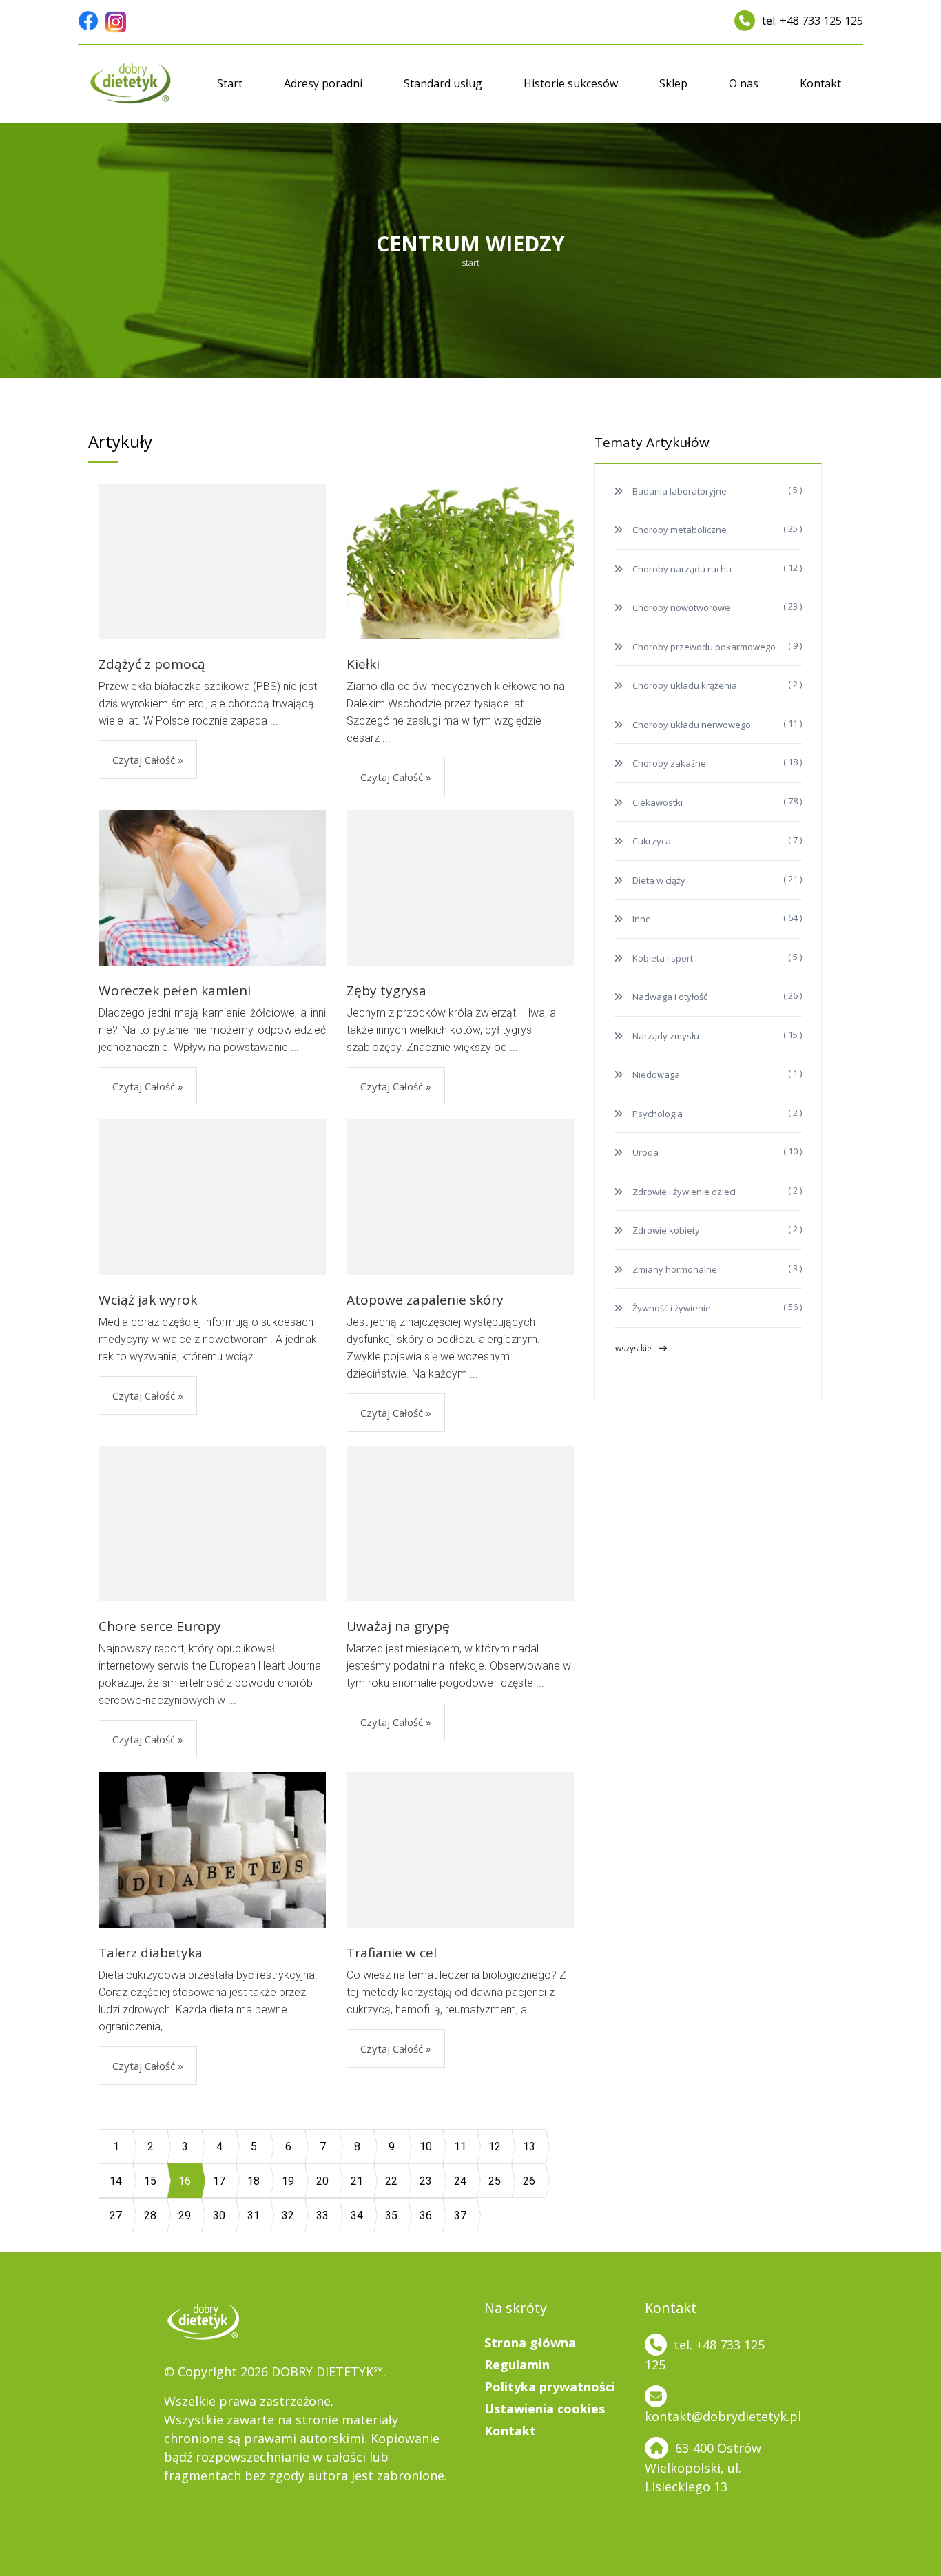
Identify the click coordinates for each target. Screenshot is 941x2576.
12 (495, 2147)
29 (185, 2215)
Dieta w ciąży (658, 880)
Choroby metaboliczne (679, 530)
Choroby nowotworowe (680, 607)
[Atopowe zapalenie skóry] (460, 1197)
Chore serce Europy (160, 1626)
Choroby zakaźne (668, 763)
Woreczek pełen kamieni (175, 990)
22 (391, 2181)
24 (460, 2181)
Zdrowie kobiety (665, 1230)
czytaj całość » (148, 760)
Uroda (644, 1152)
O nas (744, 83)
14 (116, 2181)
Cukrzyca (651, 841)
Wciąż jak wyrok (148, 1300)
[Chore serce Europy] (212, 1524)
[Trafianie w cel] (460, 1850)
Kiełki (363, 664)
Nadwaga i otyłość (669, 997)
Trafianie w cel (392, 1953)
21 (357, 2181)
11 (460, 2147)
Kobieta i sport (662, 958)
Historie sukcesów (571, 83)
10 (426, 2147)
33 (322, 2215)
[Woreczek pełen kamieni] (212, 887)
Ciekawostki (656, 802)
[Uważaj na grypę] (460, 1524)
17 (219, 2181)
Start (230, 83)
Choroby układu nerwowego (691, 725)
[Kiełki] (460, 560)
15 (150, 2181)
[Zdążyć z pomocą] (212, 561)
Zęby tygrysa (386, 990)
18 (254, 2181)
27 (116, 2215)
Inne (641, 919)
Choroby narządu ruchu (681, 569)
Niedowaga (655, 1074)
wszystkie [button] (633, 1348)
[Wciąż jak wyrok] (212, 1197)
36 (426, 2215)
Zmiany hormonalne (674, 1269)
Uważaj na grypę (398, 1626)
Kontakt (820, 83)
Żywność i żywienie (671, 1308)
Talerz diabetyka (151, 1953)
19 (288, 2181)
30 (219, 2215)
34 (357, 2215)
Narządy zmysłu (665, 1036)
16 (185, 2181)
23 (426, 2181)
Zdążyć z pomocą (152, 664)
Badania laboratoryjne (679, 491)
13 (529, 2147)
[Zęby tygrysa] (460, 888)
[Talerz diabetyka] (212, 1849)
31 (254, 2215)
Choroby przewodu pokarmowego (703, 647)
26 (529, 2181)
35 (391, 2215)
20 (322, 2181)
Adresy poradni (323, 83)
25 (495, 2181)
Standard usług (443, 83)
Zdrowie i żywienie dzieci (683, 1192)
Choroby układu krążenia (684, 685)
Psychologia (656, 1114)
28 (150, 2215)
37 (460, 2215)
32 (288, 2215)
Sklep (673, 83)
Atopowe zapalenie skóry (425, 1300)
